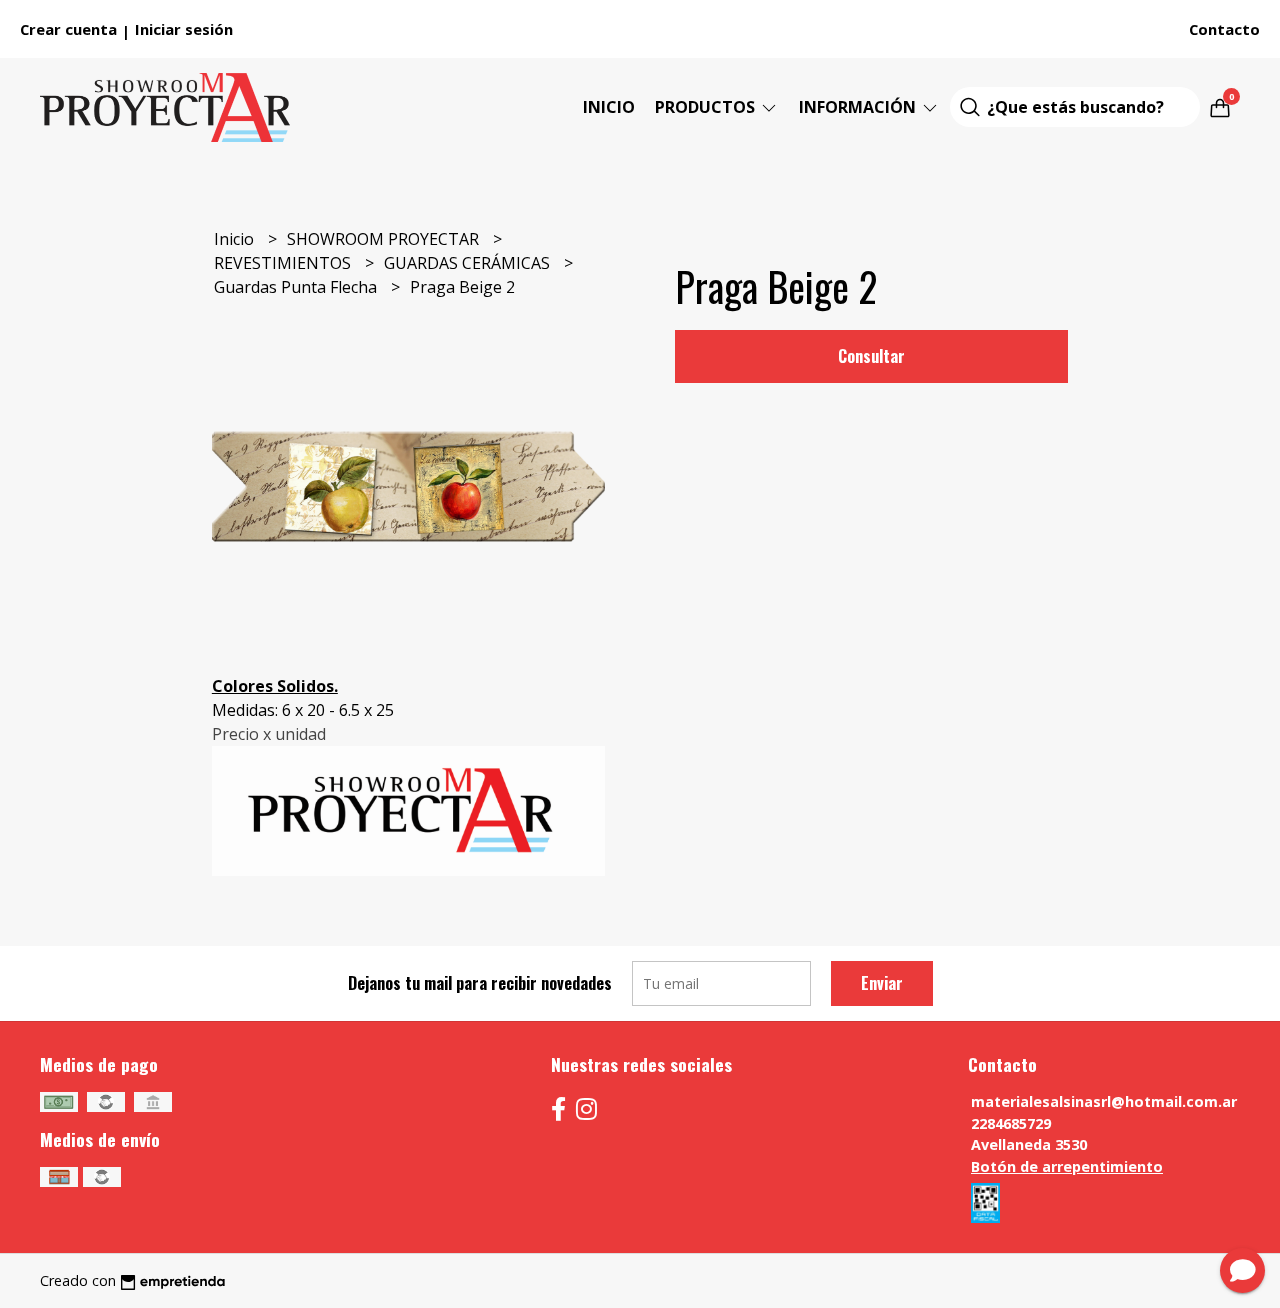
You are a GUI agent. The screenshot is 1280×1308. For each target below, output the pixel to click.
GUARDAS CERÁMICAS (469, 263)
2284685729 (1011, 1123)
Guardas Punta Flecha (297, 287)
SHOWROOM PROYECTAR (385, 239)
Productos (707, 107)
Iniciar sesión (184, 29)
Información (859, 107)
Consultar (871, 356)
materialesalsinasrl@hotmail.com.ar (1104, 1101)
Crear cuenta (68, 29)
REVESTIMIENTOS (284, 263)
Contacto (1224, 29)
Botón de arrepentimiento (1067, 1166)
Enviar (882, 983)
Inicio (609, 107)
